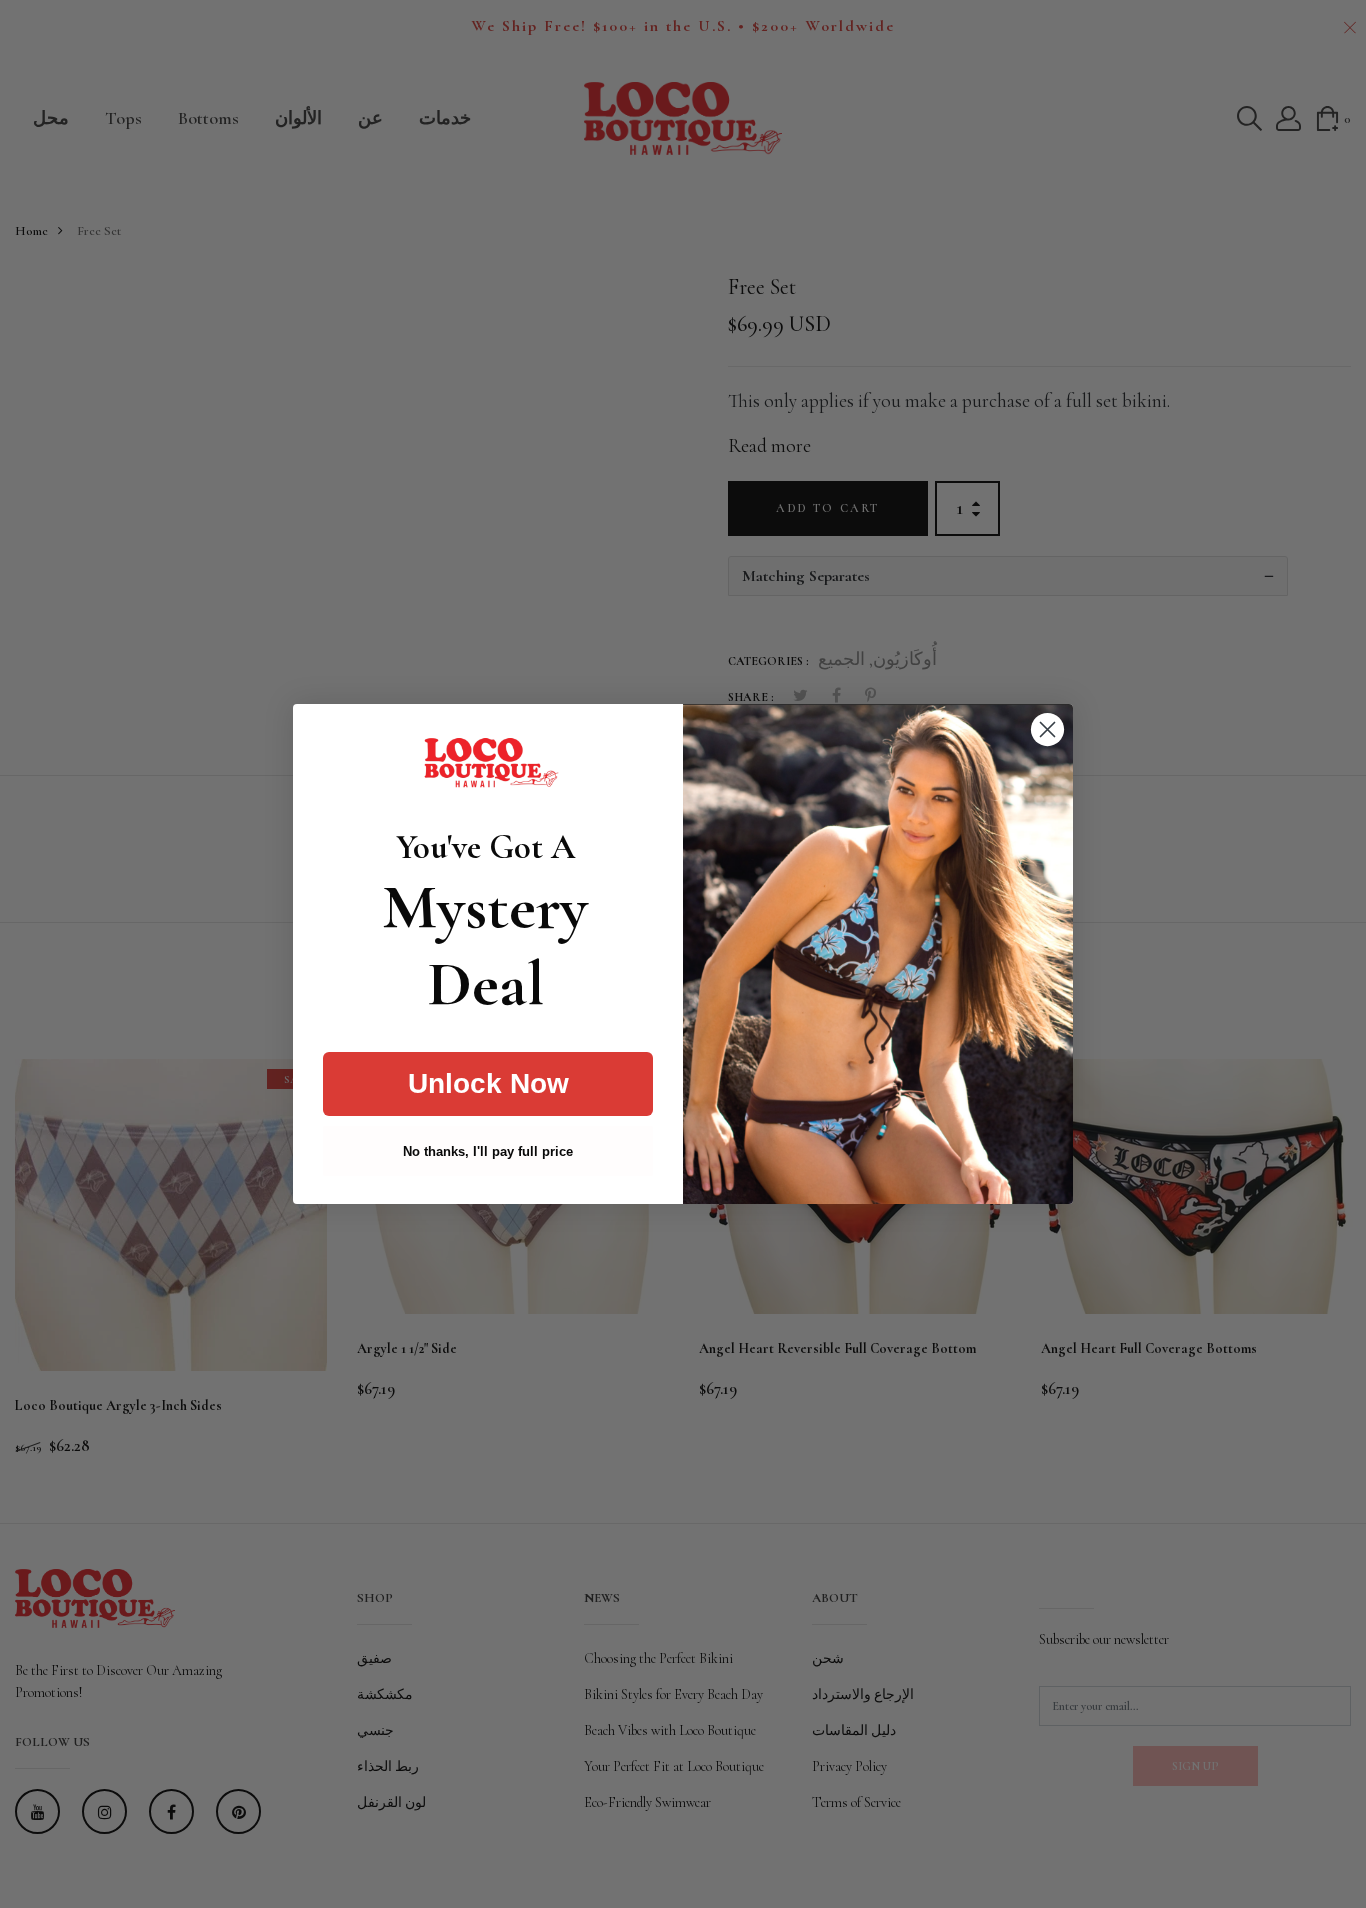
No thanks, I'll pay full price (488, 1151)
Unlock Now (488, 1083)
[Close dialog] (1047, 729)
